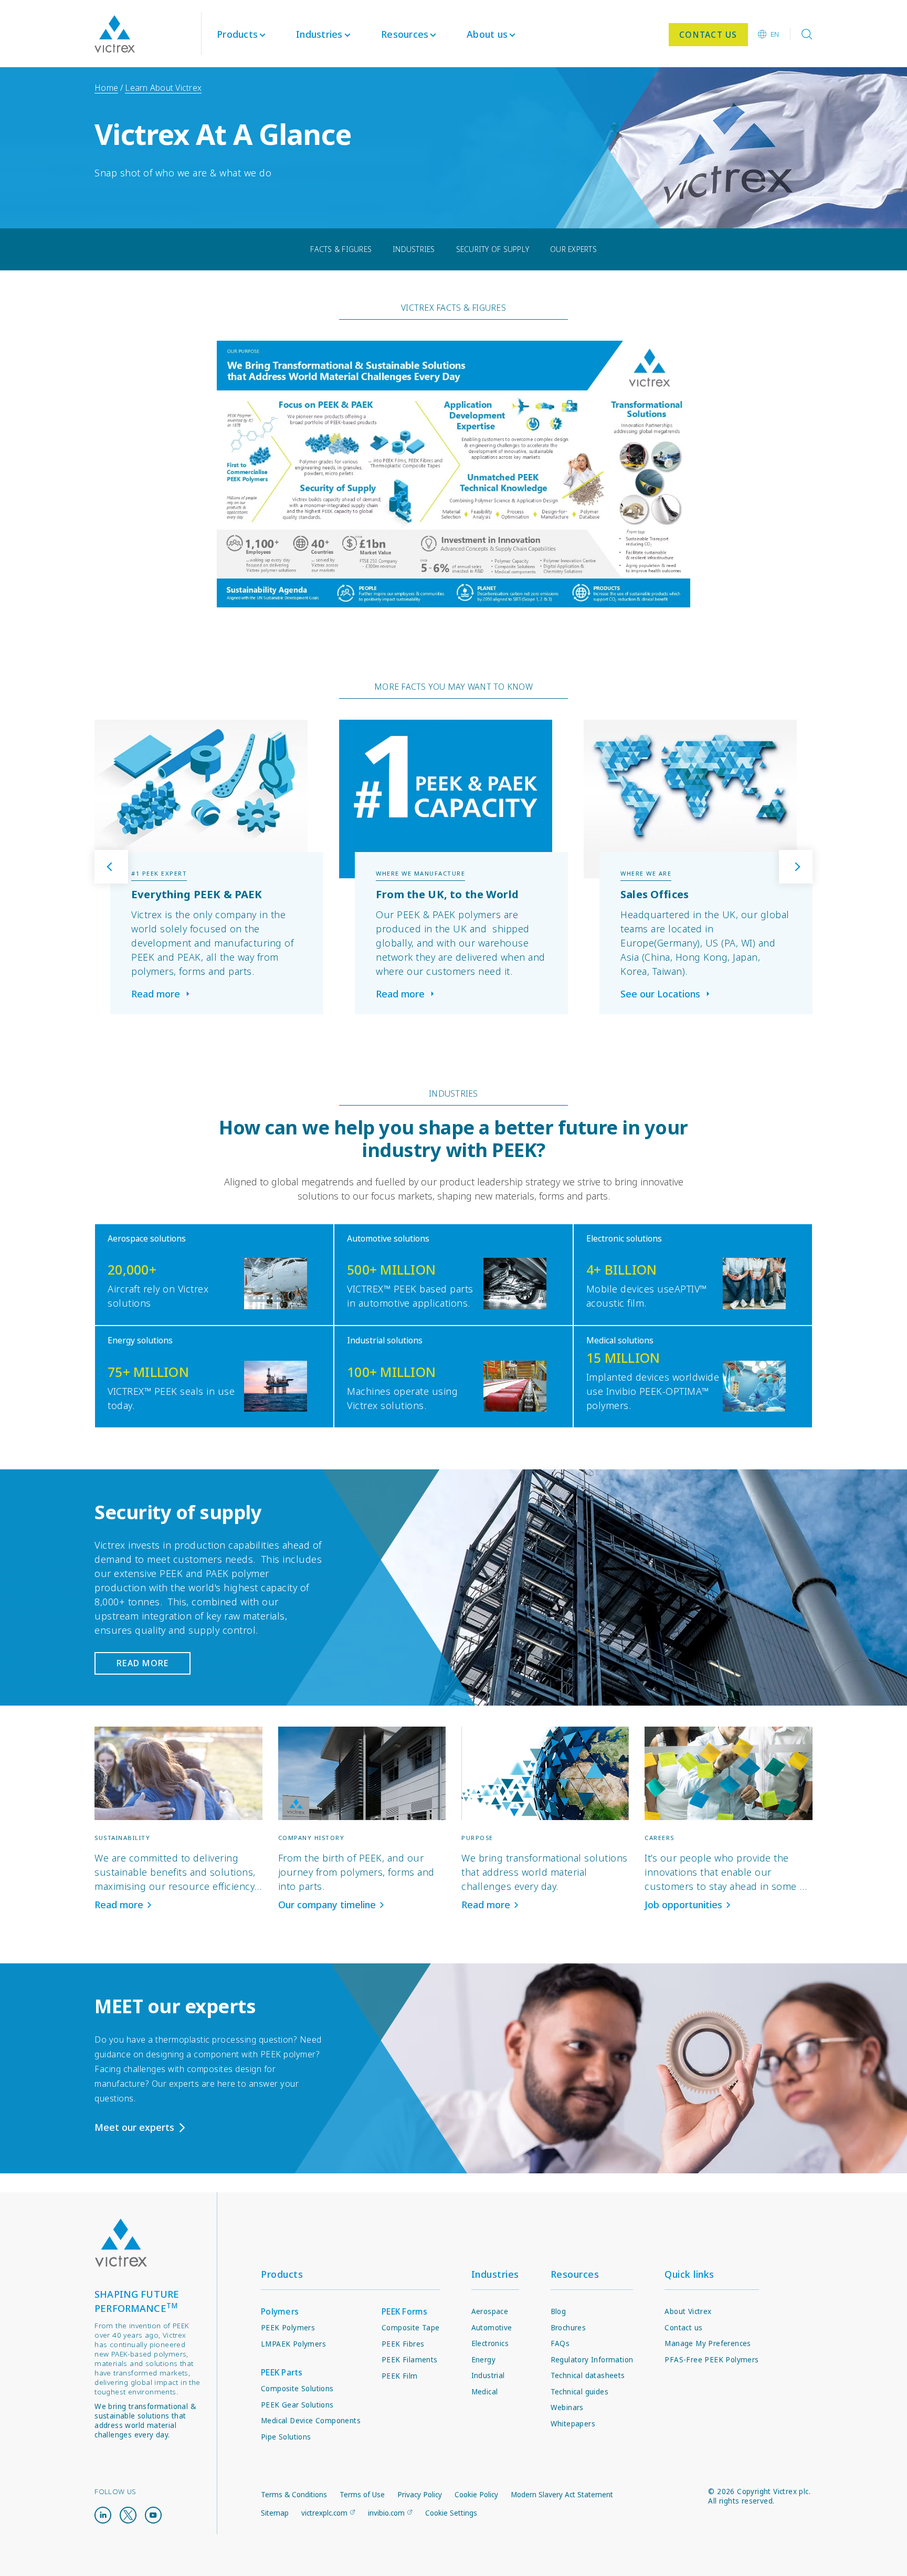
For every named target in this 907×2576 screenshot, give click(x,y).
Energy (483, 2360)
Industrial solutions (385, 1340)
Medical (485, 2392)
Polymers (280, 2311)
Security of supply (493, 249)
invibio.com (386, 2513)
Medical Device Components (311, 2421)
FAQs (560, 2343)
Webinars (567, 2407)
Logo (121, 2243)
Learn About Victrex (163, 88)
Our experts (573, 249)
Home (106, 88)
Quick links (689, 2274)
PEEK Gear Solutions (297, 2405)
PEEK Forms (405, 2311)
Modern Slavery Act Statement (562, 2495)
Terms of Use (362, 2495)
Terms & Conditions (294, 2495)
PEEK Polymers (288, 2328)
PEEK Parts (282, 2372)
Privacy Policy (420, 2495)
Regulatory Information (592, 2360)
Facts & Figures (341, 249)
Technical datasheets (588, 2375)
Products (237, 34)
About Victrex (688, 2311)
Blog (558, 2311)
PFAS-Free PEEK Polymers (711, 2360)
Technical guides (579, 2392)
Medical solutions (620, 1340)
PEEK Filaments (410, 2360)
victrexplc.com (324, 2513)
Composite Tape (411, 2328)
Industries (414, 249)
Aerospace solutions (147, 1238)
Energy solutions (140, 1340)
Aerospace (490, 2311)
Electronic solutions (624, 1238)
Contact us (683, 2328)
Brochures (568, 2328)
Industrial (488, 2375)
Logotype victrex (115, 34)
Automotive (492, 2328)
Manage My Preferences (708, 2343)
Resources (575, 2274)
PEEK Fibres (403, 2344)
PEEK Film (400, 2376)
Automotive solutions (388, 1238)
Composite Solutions (297, 2389)
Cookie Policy (476, 2495)
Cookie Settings (451, 2513)
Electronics (490, 2343)
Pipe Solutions (286, 2437)
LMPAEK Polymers (293, 2344)
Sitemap (275, 2513)
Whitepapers (573, 2424)
